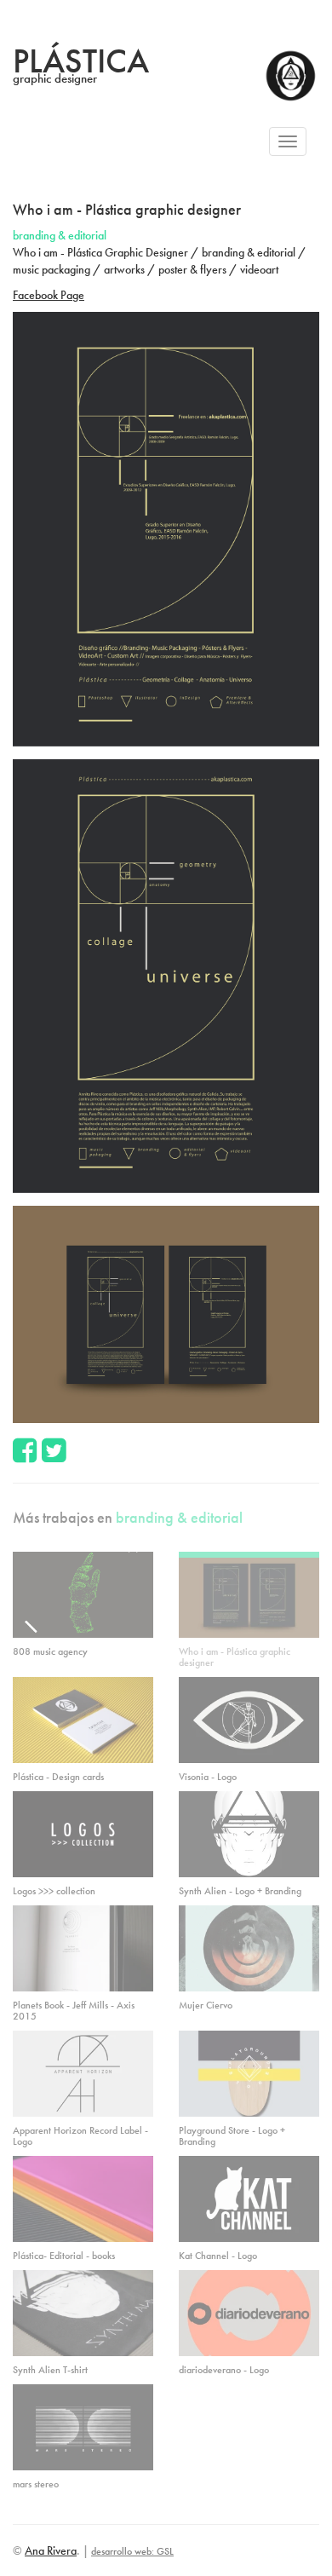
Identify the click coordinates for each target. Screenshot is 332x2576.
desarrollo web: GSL (132, 2551)
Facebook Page (49, 295)
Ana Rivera (51, 2550)
